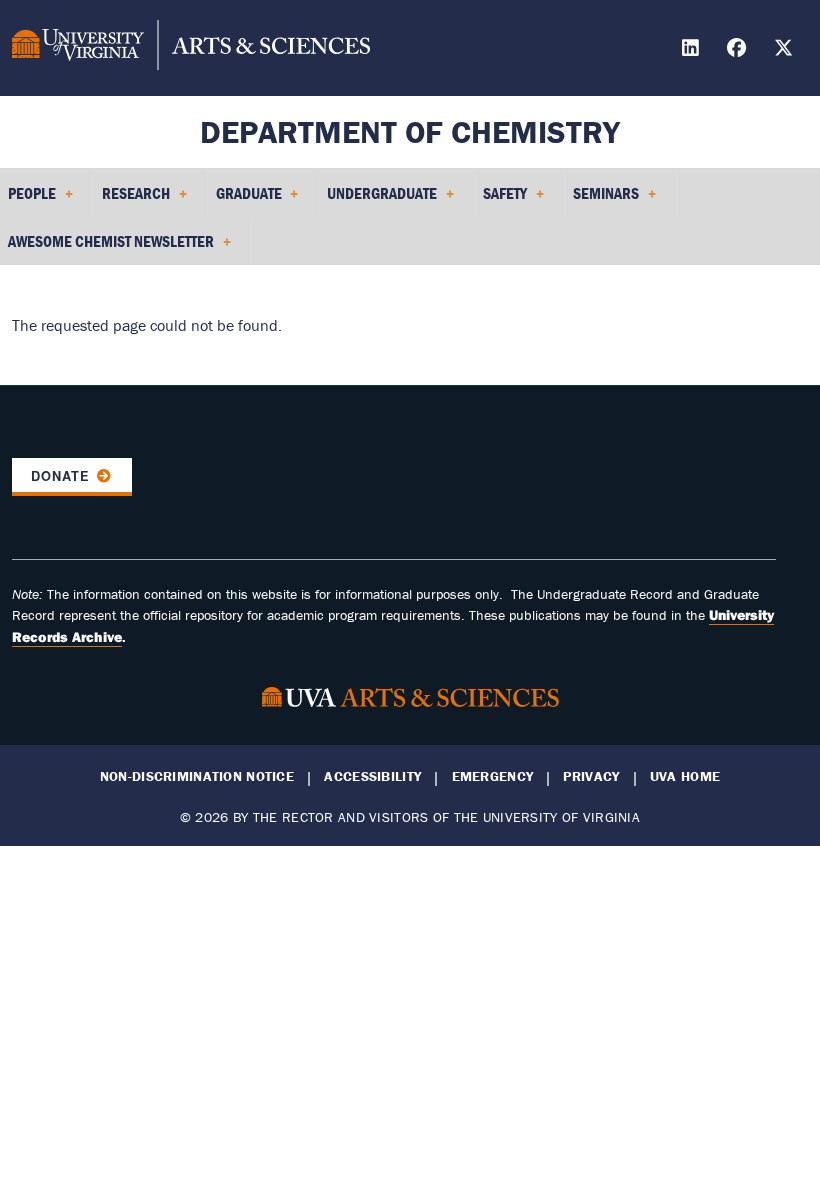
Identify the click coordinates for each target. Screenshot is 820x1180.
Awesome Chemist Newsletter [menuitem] (107, 248)
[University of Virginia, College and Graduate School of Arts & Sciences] (191, 48)
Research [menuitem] (132, 200)
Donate (60, 476)
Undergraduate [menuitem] (378, 200)
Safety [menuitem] (501, 200)
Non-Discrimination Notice (197, 776)
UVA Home (685, 776)
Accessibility (372, 776)
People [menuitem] (28, 200)
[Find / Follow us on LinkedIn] (693, 50)
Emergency (493, 776)
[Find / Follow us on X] (786, 50)
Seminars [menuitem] (602, 200)
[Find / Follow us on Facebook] (739, 50)
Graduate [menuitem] (245, 200)
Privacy (591, 776)
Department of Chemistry (410, 131)
